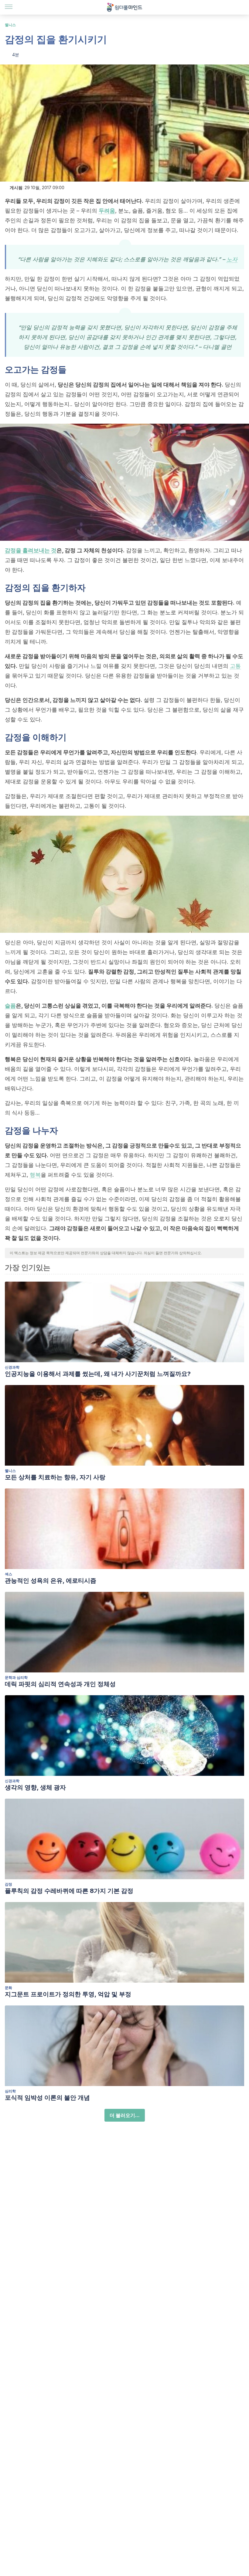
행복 (35, 1175)
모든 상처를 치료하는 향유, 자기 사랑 (55, 1477)
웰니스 (10, 25)
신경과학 (12, 1367)
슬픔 (10, 1006)
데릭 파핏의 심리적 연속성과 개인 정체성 (60, 1684)
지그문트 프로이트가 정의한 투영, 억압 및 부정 (68, 1994)
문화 (9, 1988)
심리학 (10, 2091)
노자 (232, 259)
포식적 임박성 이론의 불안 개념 (47, 2098)
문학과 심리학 (16, 1677)
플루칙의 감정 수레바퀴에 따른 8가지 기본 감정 (69, 1891)
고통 (235, 666)
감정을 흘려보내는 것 (31, 550)
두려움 (107, 211)
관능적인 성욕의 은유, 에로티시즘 (51, 1581)
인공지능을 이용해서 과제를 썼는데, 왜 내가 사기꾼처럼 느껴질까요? (98, 1374)
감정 (9, 1884)
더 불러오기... (125, 2115)
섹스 (9, 1574)
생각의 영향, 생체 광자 (35, 1787)
